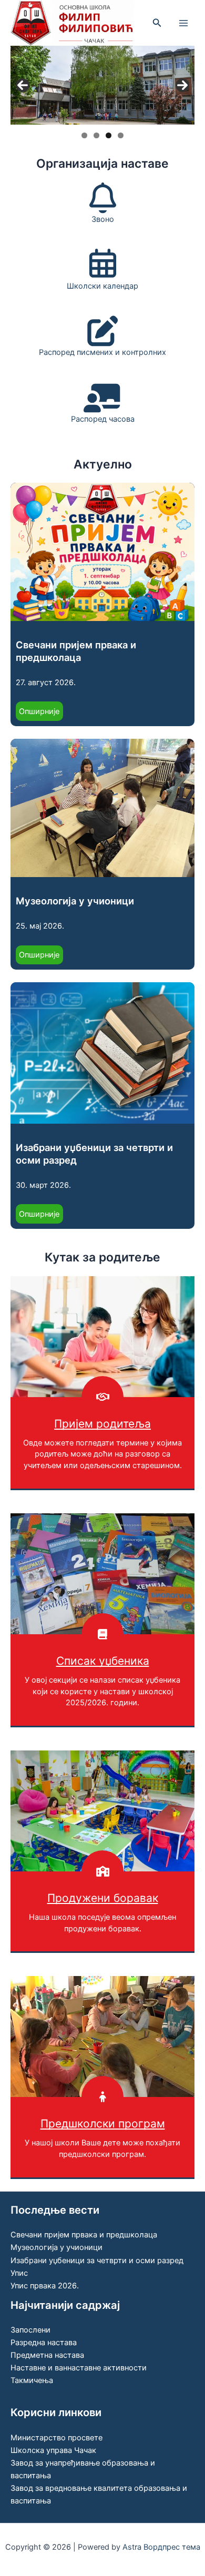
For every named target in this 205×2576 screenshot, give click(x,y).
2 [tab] (96, 135)
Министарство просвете (57, 2438)
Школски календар (102, 286)
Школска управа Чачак (53, 2450)
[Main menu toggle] (183, 23)
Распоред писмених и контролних (102, 352)
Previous (23, 85)
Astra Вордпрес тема (161, 2547)
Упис (19, 2273)
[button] (157, 23)
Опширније (41, 714)
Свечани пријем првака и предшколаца (76, 651)
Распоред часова (103, 419)
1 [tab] (84, 135)
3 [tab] (109, 135)
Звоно (103, 219)
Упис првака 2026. (45, 2286)
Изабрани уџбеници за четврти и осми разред (94, 1154)
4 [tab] (121, 135)
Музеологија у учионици (75, 901)
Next (182, 85)
